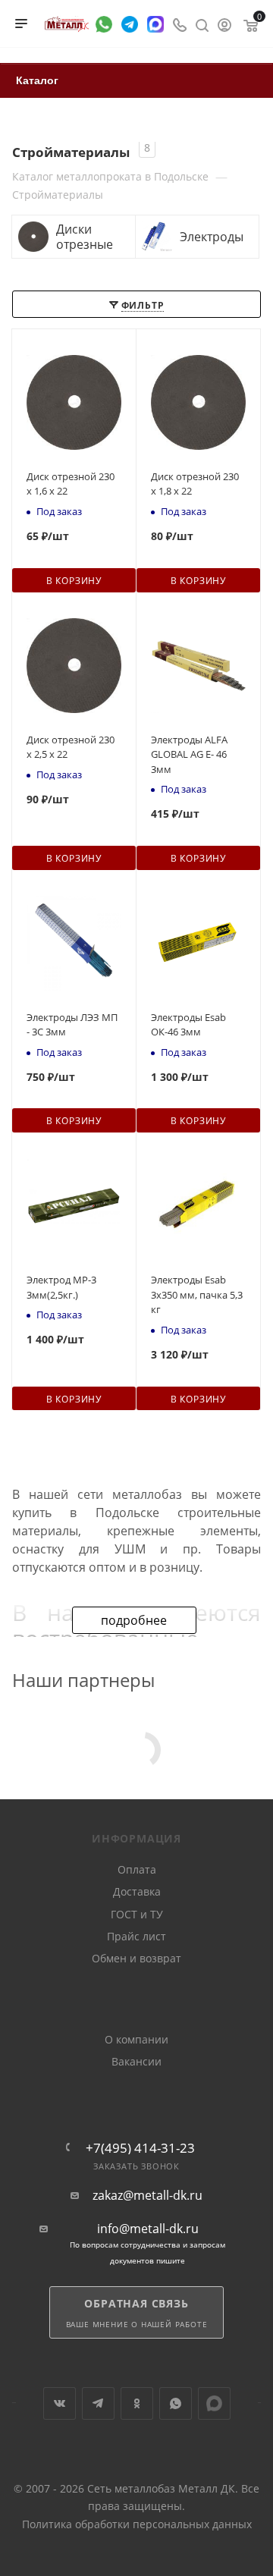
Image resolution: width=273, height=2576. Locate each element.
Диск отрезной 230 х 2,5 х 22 (71, 747)
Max (214, 2403)
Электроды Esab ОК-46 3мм (188, 1025)
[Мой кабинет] (224, 24)
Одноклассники (137, 2403)
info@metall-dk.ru (148, 2229)
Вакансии (136, 2061)
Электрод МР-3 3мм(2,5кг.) (61, 1287)
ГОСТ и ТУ (137, 1914)
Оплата (137, 1869)
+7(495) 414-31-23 (140, 2148)
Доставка (137, 1891)
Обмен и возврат (136, 1958)
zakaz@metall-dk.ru (147, 2196)
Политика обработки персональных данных (137, 2524)
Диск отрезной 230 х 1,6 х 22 (71, 484)
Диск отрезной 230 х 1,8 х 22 (195, 484)
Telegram (98, 2403)
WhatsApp (176, 2403)
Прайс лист (136, 1936)
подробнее (134, 1620)
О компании (136, 2039)
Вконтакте (60, 2403)
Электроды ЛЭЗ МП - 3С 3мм (72, 1025)
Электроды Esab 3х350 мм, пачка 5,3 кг (197, 1294)
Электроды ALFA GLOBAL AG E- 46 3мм (189, 754)
